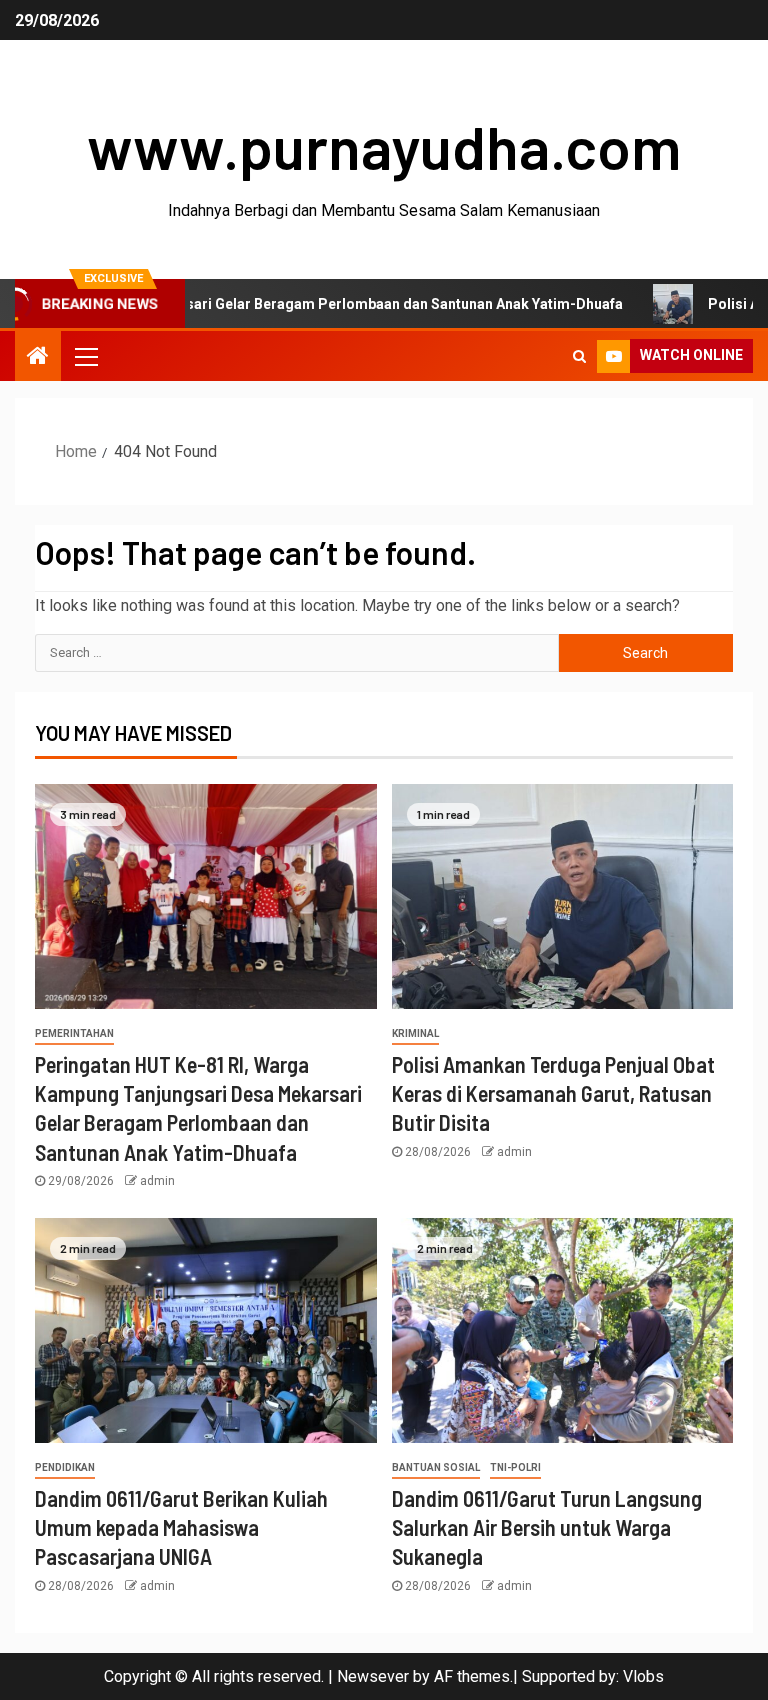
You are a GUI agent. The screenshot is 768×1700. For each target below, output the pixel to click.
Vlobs (643, 1676)
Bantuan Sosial (436, 1467)
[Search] (579, 356)
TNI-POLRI (515, 1467)
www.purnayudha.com (384, 146)
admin (157, 1181)
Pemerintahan (74, 1033)
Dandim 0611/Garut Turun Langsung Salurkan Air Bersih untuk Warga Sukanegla (547, 1527)
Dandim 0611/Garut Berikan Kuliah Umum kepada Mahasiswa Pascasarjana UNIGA (181, 1527)
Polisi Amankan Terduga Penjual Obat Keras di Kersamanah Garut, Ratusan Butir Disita (553, 1093)
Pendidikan (65, 1467)
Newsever (373, 1676)
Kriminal (415, 1033)
